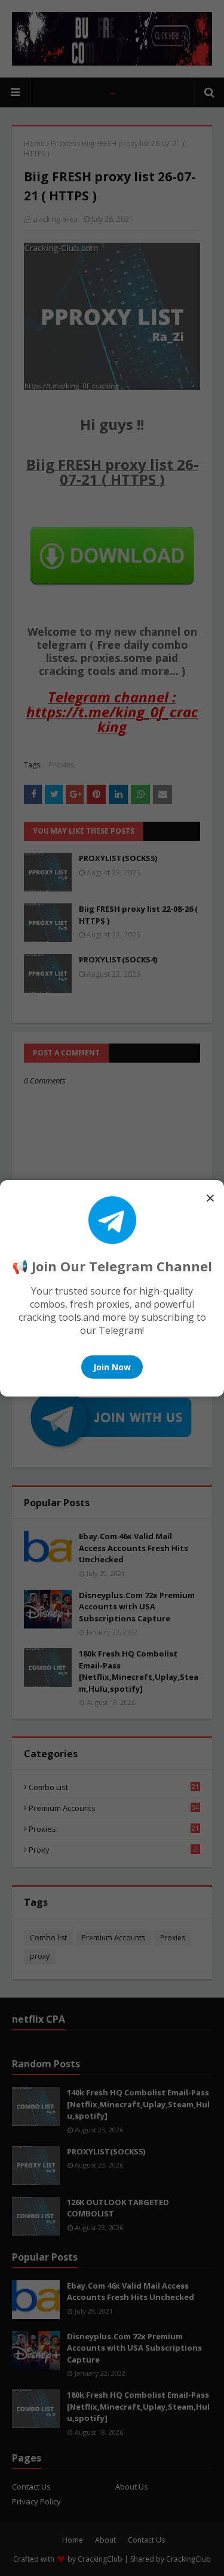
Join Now (112, 1367)
